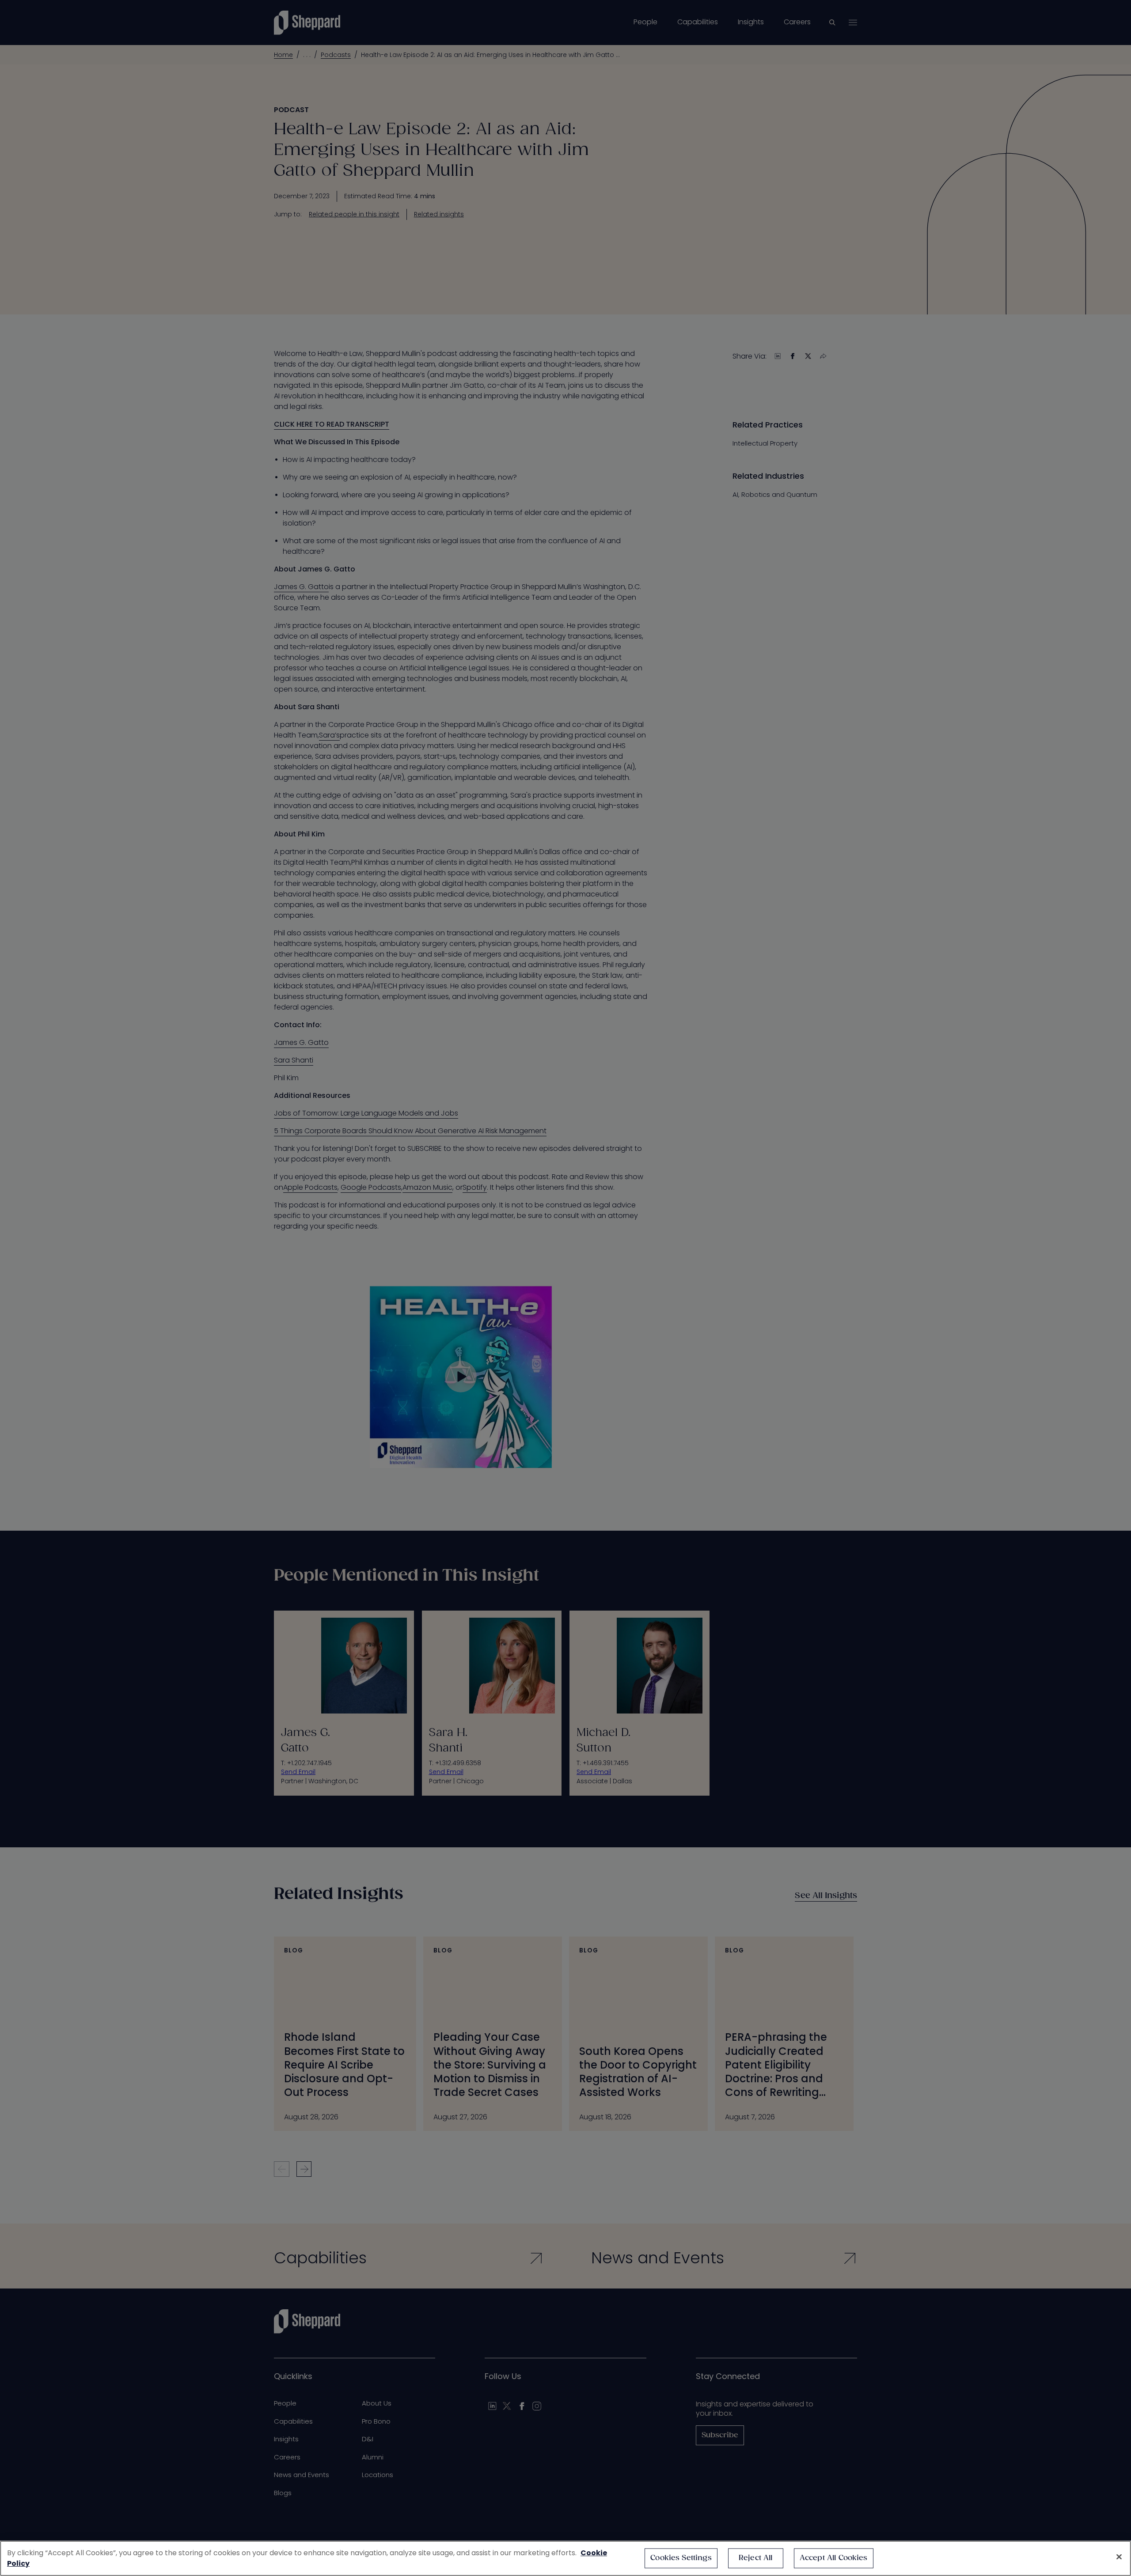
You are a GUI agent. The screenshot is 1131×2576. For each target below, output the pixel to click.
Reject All (756, 2558)
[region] (565, 2558)
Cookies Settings (681, 2558)
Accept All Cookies (834, 2558)
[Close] (1119, 2557)
